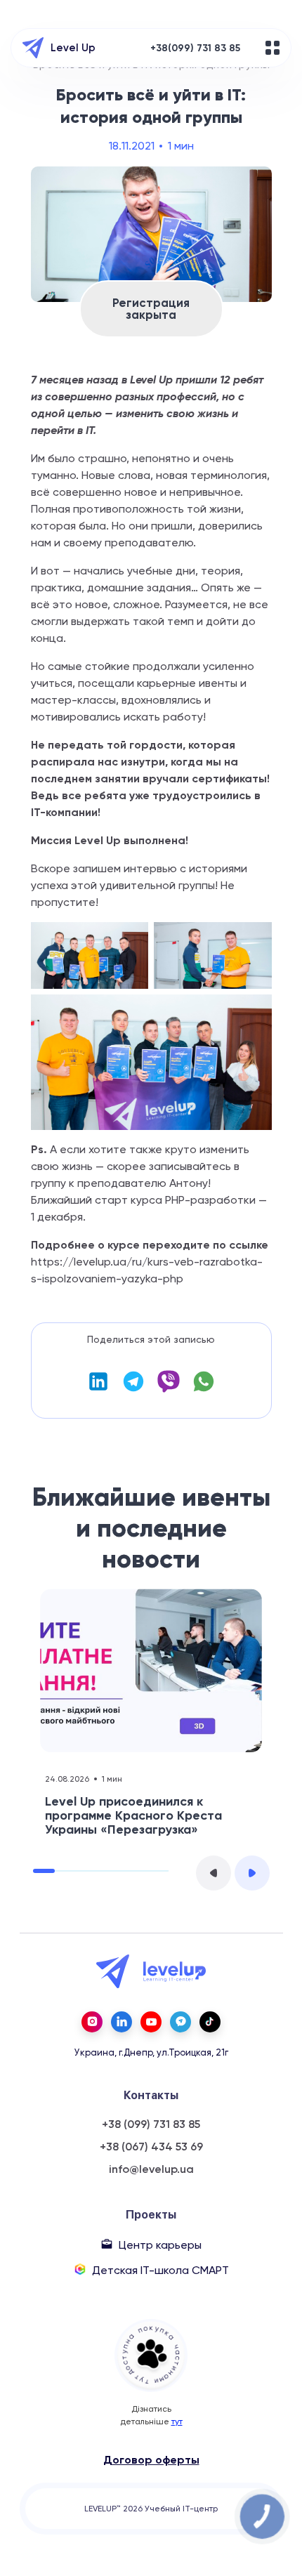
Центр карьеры (160, 2245)
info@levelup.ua (151, 2169)
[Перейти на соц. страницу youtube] (151, 2022)
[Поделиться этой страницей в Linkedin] (98, 1389)
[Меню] (273, 48)
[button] (214, 1873)
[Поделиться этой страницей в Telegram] (133, 1389)
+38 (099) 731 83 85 (151, 2124)
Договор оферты (151, 2460)
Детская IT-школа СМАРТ (160, 2270)
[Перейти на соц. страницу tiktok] (210, 2022)
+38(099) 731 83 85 (195, 48)
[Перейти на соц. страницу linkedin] (122, 2022)
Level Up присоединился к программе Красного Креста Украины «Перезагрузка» (133, 1815)
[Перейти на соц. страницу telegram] (180, 2022)
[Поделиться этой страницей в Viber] (169, 1389)
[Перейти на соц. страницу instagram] (92, 2022)
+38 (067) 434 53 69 (151, 2147)
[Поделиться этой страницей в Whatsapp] (204, 1389)
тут (177, 2421)
